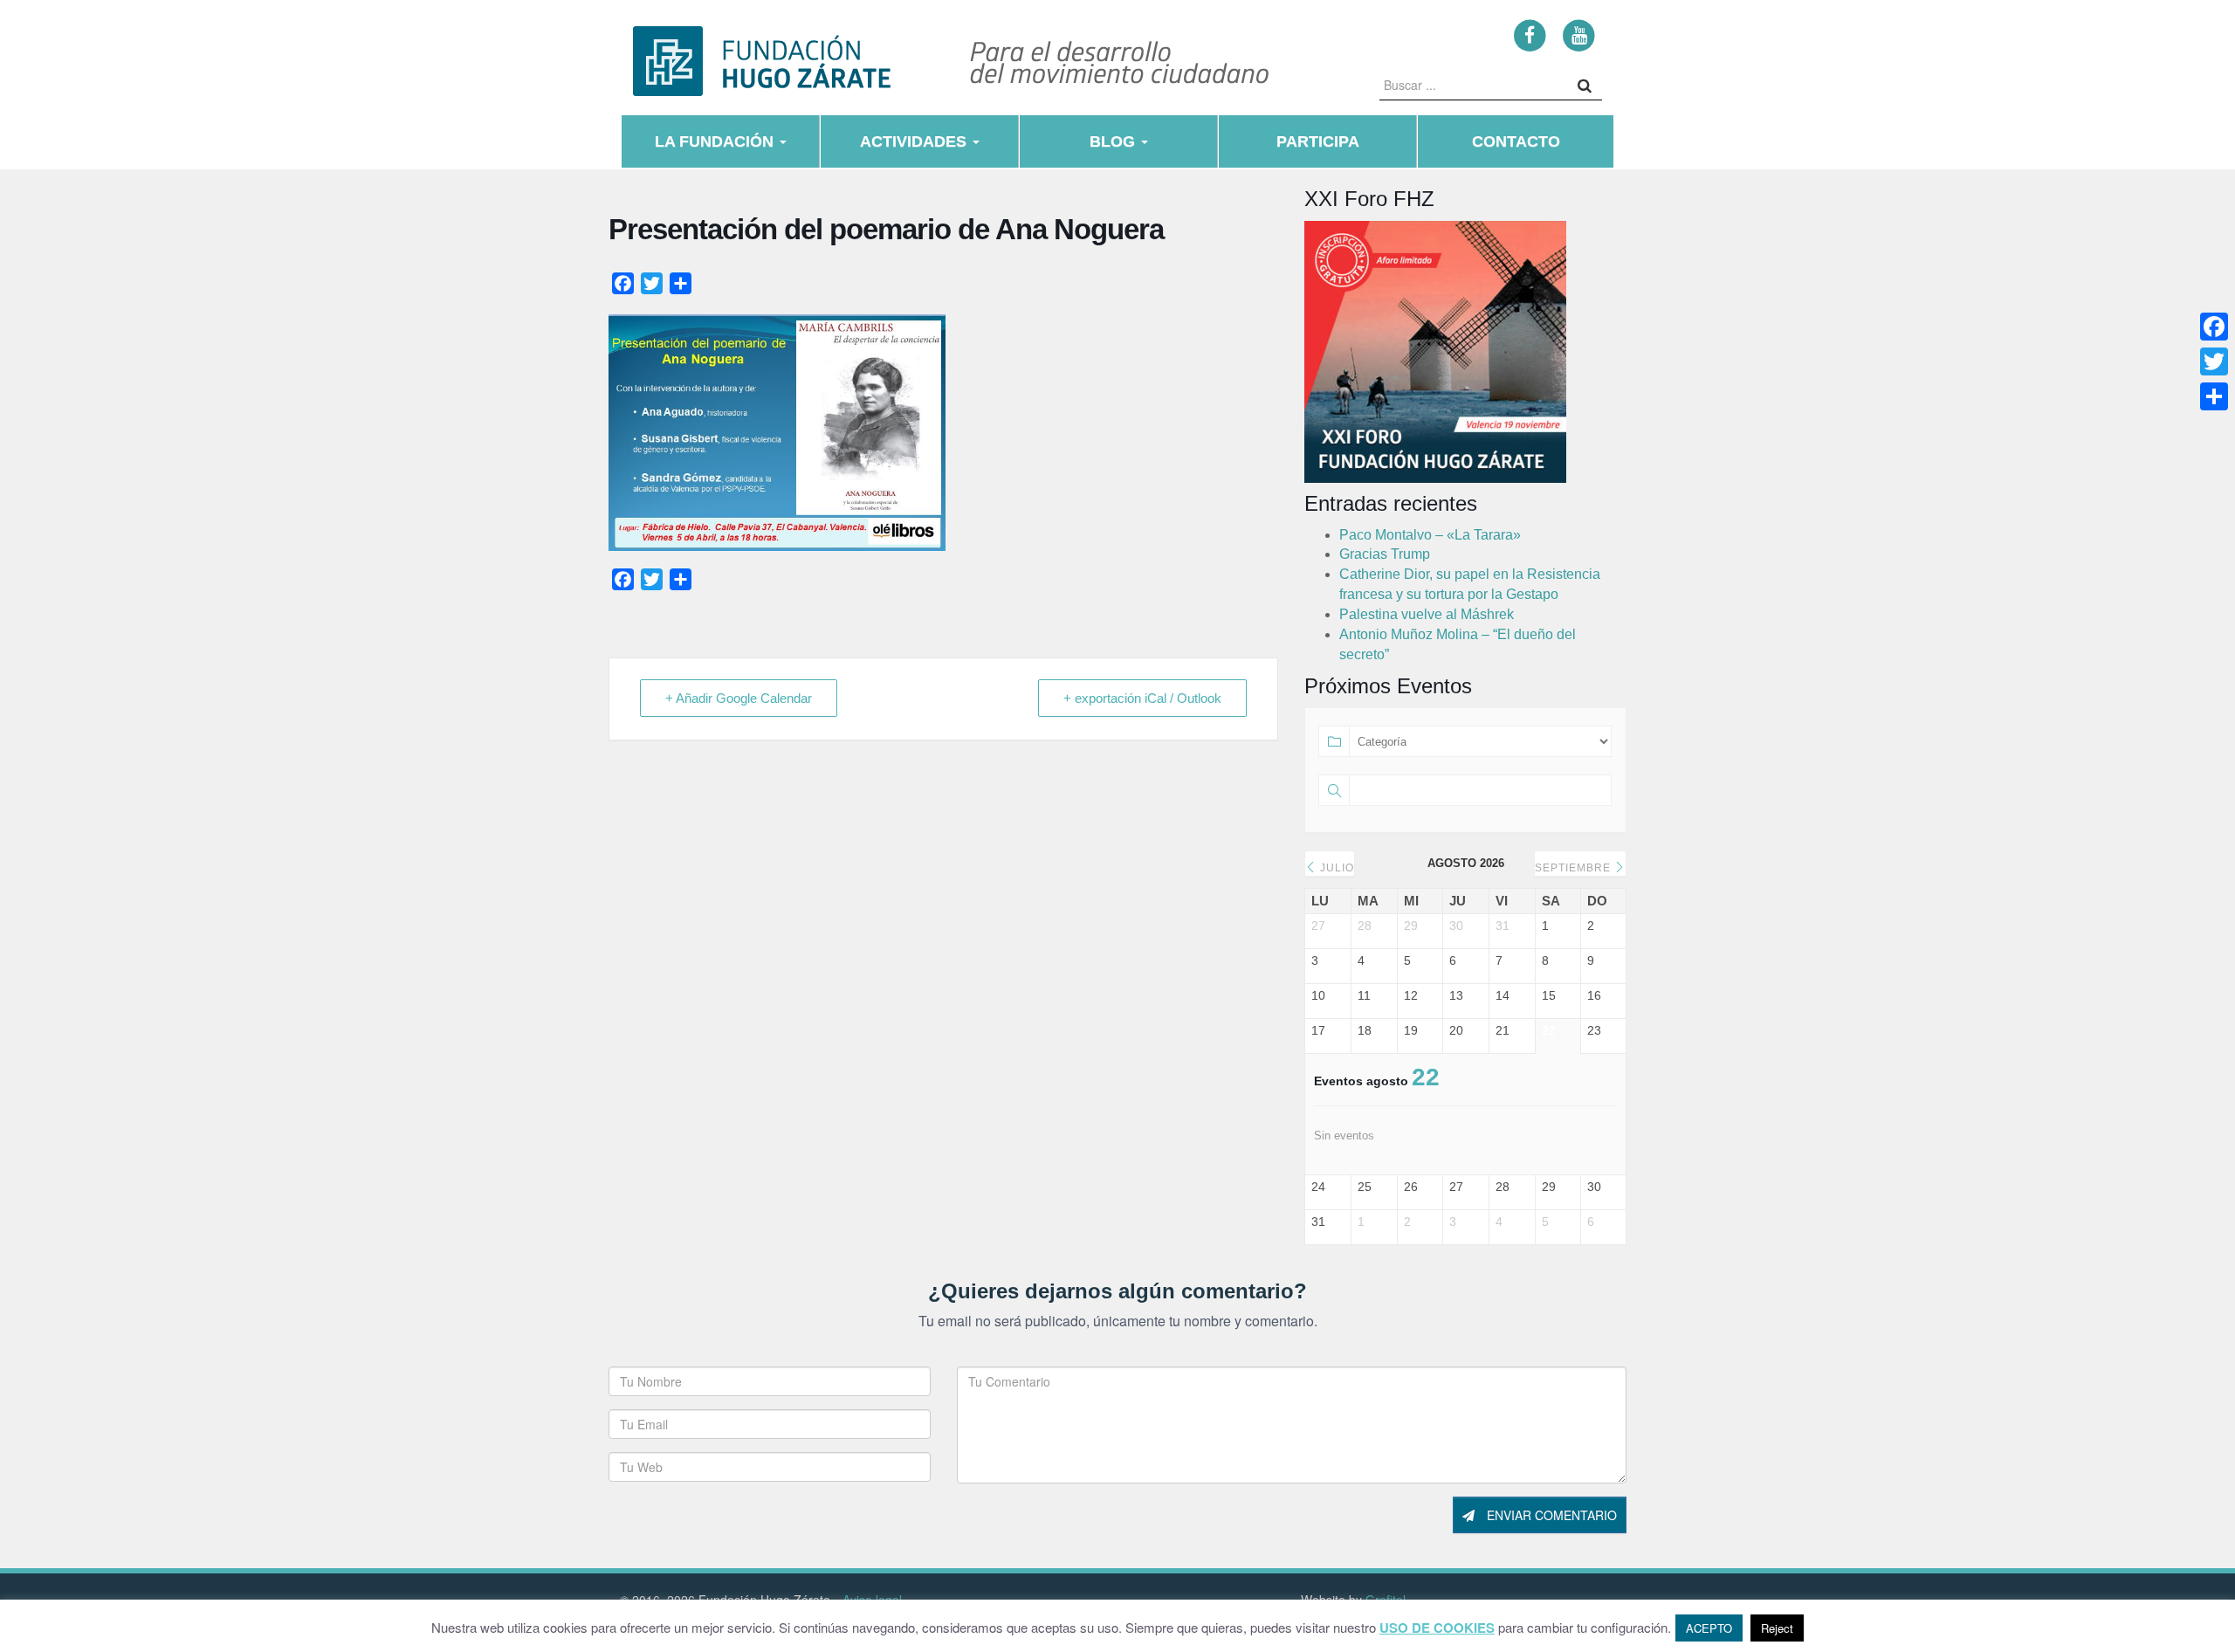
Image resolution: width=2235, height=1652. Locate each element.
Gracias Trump (1385, 554)
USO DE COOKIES (1437, 1628)
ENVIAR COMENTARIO (1550, 1515)
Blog (1114, 141)
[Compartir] (2214, 396)
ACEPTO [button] (1709, 1628)
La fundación (716, 141)
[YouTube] (1579, 34)
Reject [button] (1777, 1628)
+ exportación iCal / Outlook (1142, 698)
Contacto (1516, 141)
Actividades (915, 141)
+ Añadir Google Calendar (739, 698)
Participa (1318, 141)
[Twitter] (2214, 361)
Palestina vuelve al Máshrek (1427, 614)
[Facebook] (1530, 34)
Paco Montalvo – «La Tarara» (1430, 535)
